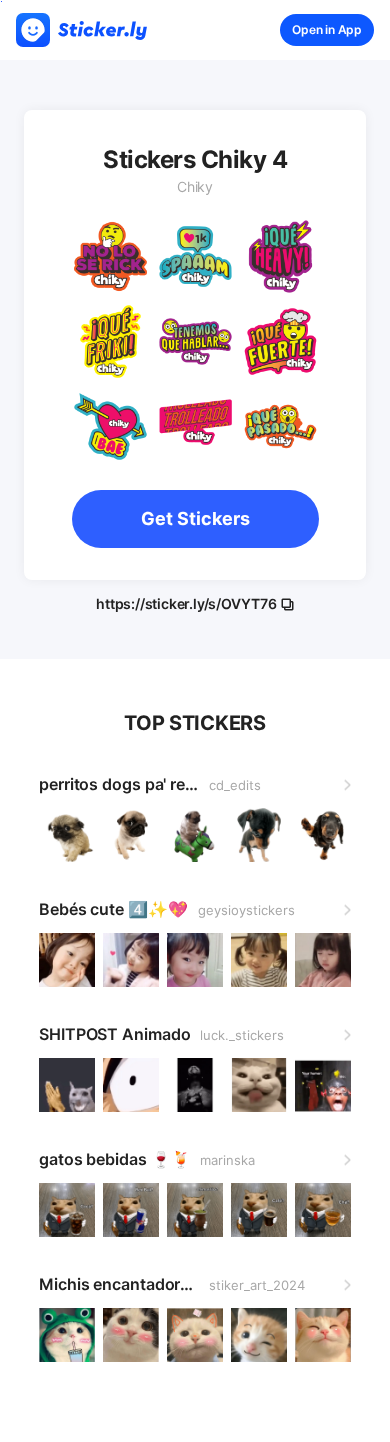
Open (327, 29)
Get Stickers (195, 518)
